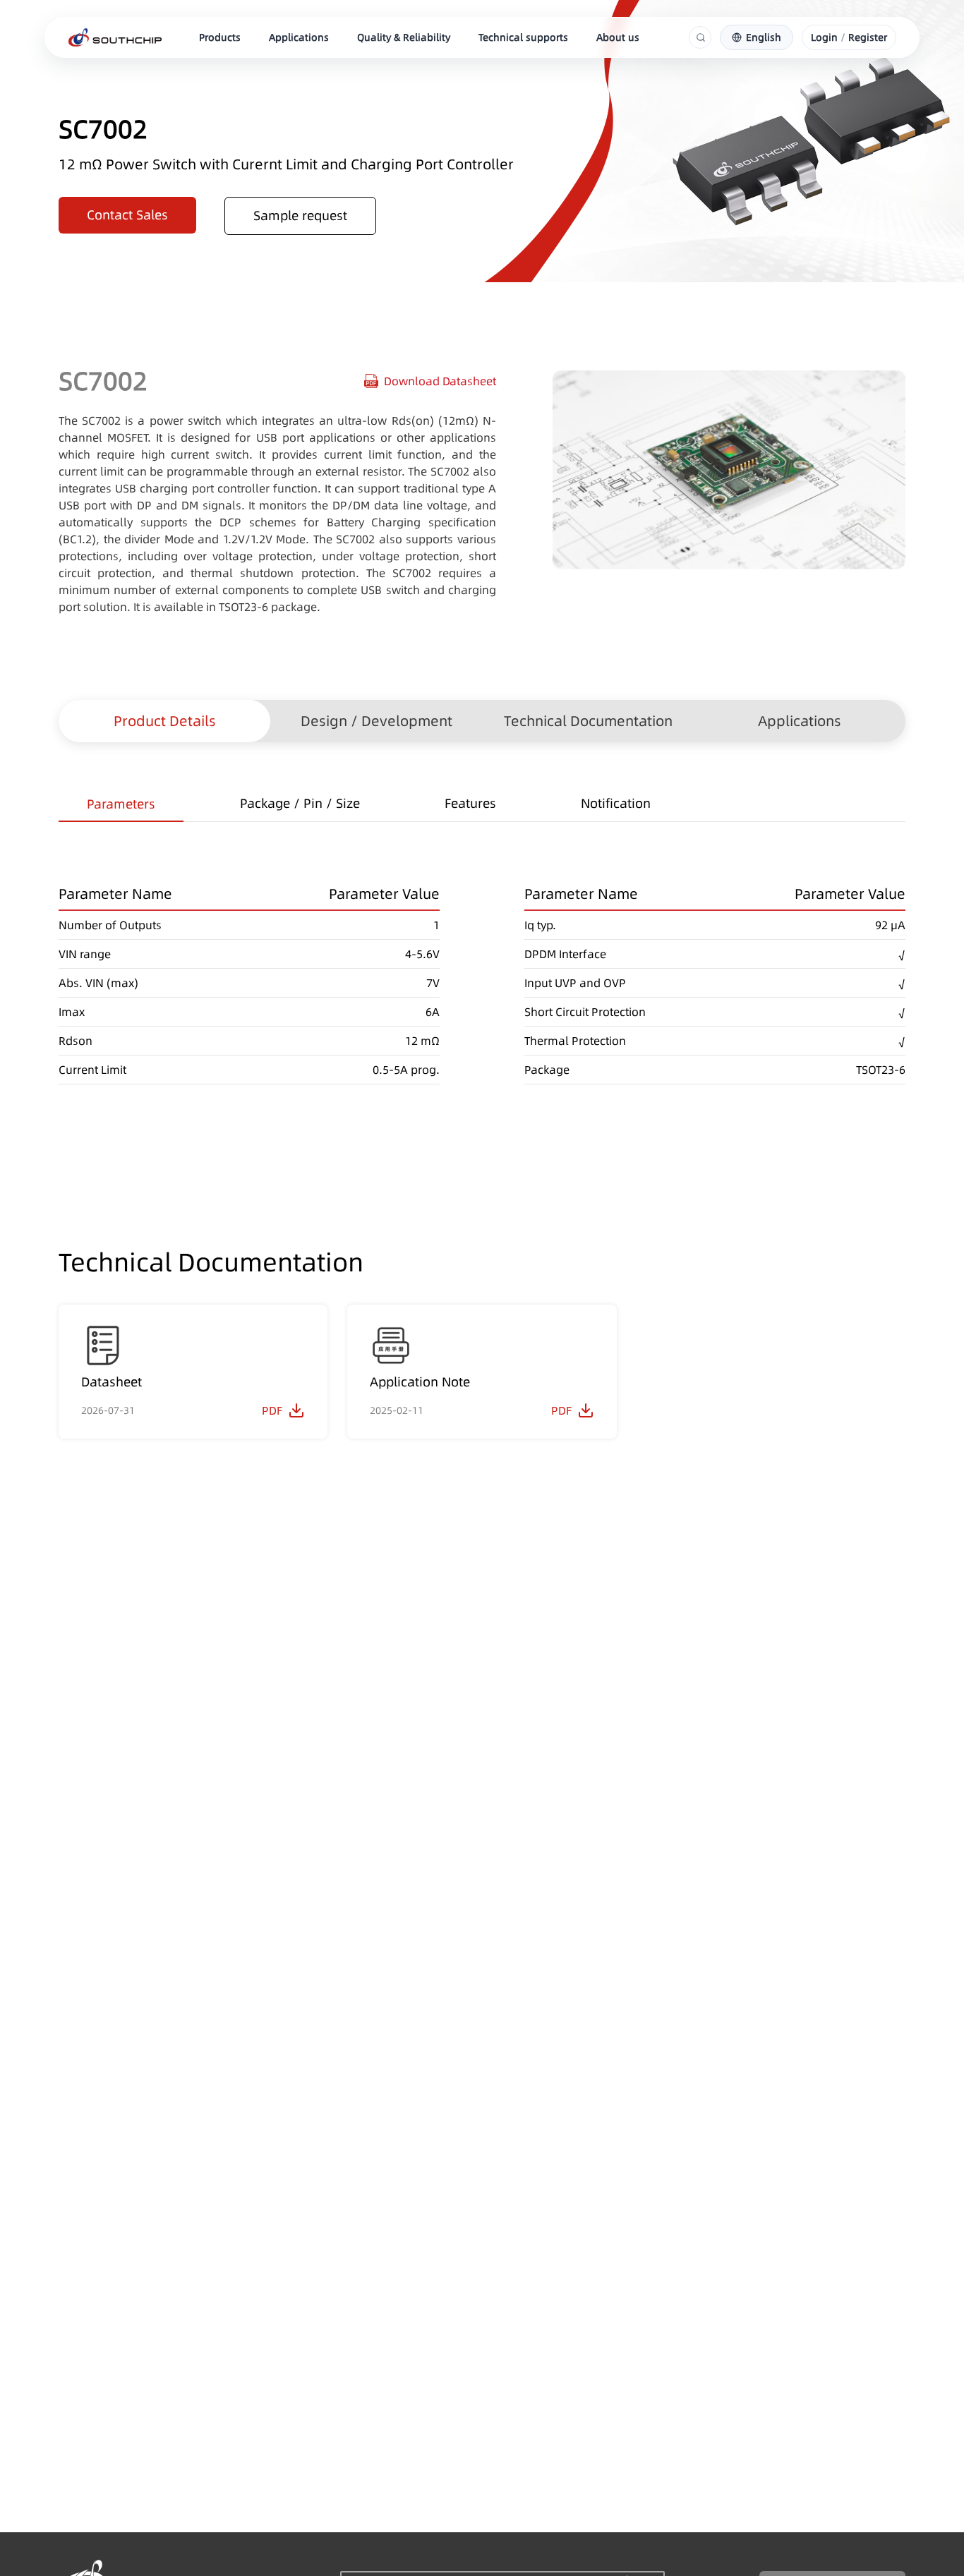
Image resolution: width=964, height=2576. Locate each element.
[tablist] (482, 805)
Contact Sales (127, 215)
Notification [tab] (616, 803)
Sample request (300, 216)
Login (824, 37)
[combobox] (757, 37)
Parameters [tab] (121, 804)
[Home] (115, 37)
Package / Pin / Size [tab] (300, 803)
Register (868, 37)
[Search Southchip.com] (701, 37)
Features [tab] (470, 803)
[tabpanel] (482, 953)
